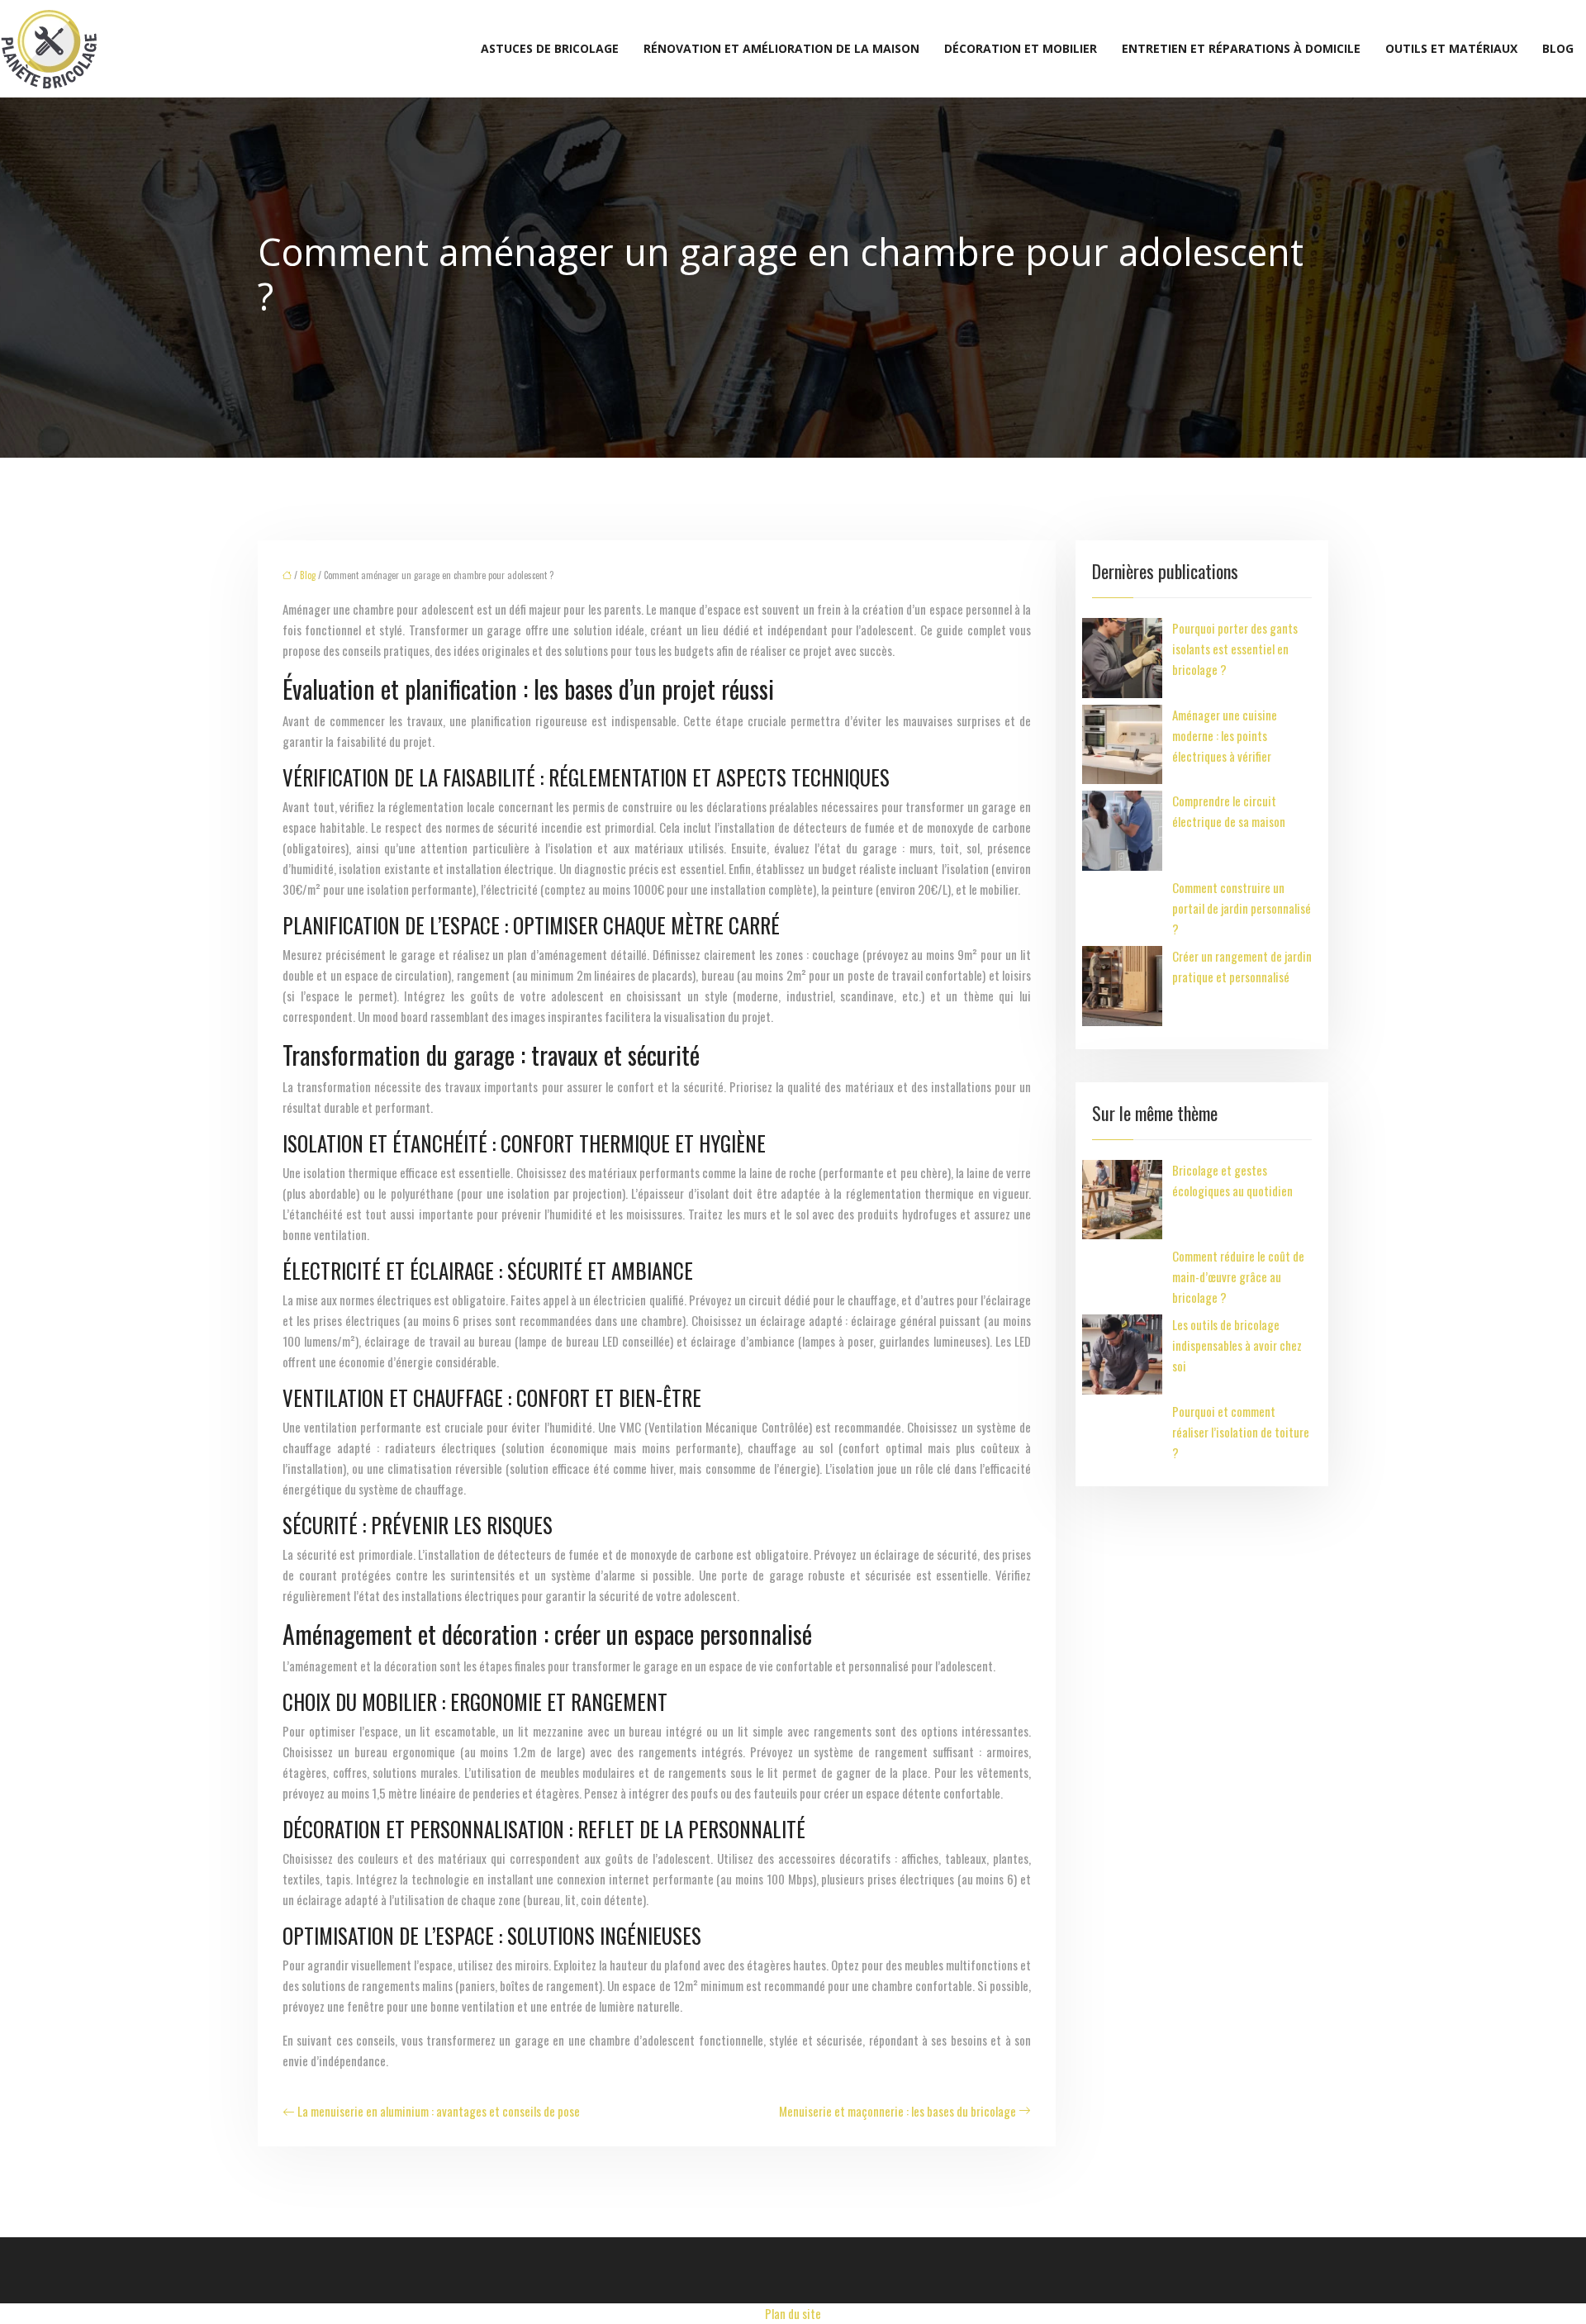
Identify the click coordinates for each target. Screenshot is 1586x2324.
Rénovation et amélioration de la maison (781, 48)
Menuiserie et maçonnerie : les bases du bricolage (897, 2111)
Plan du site (793, 2313)
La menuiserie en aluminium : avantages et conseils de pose (439, 2111)
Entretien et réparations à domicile (1241, 48)
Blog (1558, 48)
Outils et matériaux (1451, 48)
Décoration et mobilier (1021, 48)
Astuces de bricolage (550, 48)
